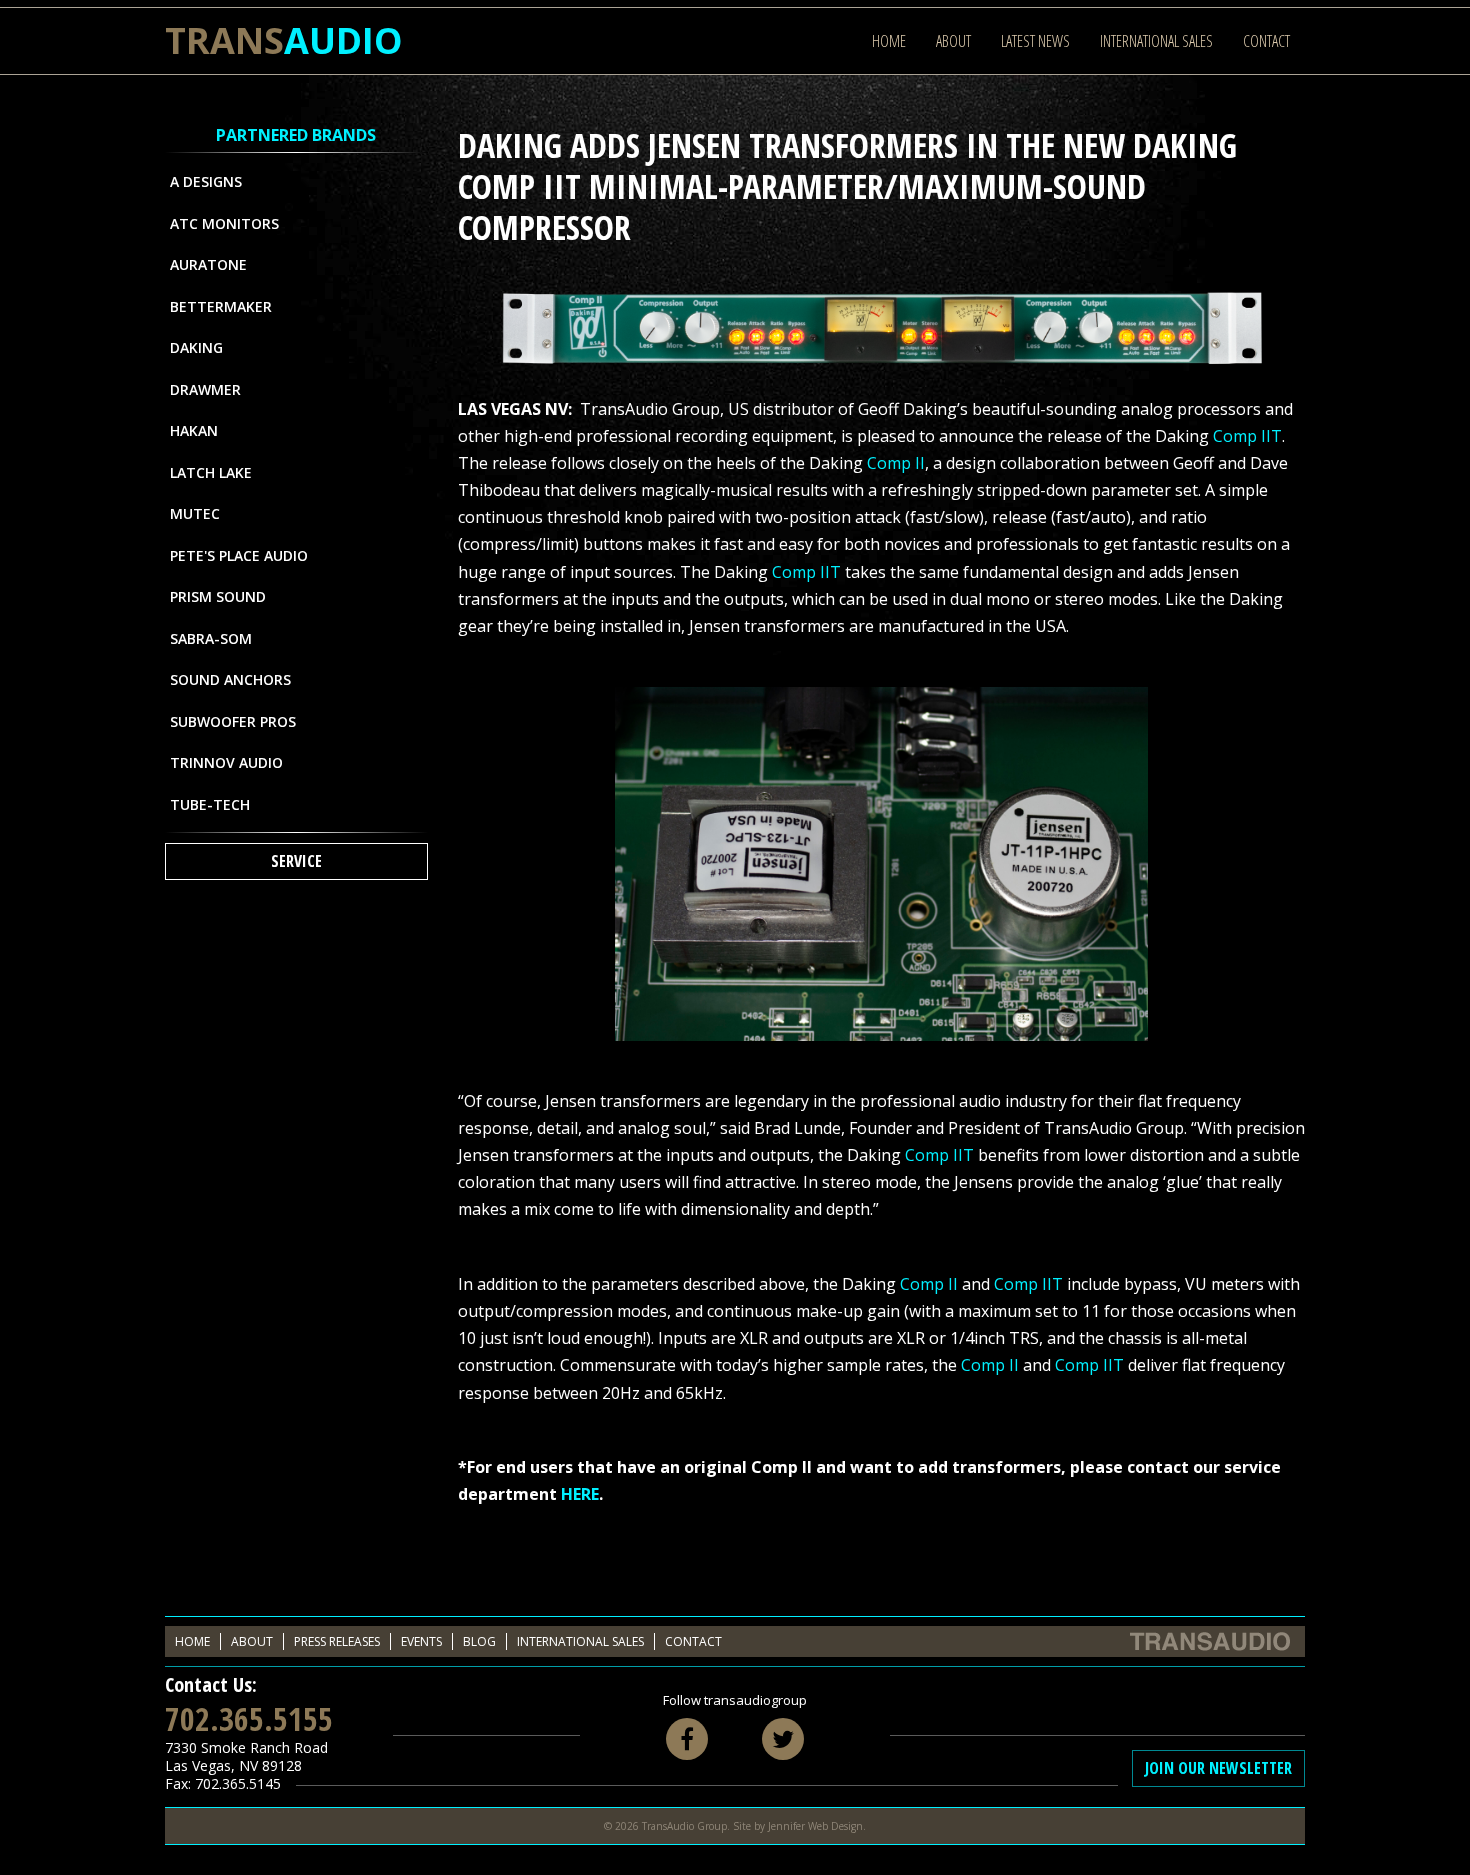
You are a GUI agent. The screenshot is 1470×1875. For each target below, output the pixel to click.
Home (889, 41)
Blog (479, 1641)
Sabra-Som (211, 638)
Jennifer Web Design (815, 1826)
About (953, 41)
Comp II (896, 463)
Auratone (208, 264)
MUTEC (195, 513)
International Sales (1156, 41)
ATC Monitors (224, 223)
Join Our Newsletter (1218, 1768)
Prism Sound (218, 596)
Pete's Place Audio (239, 555)
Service (296, 861)
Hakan (194, 430)
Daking (196, 347)
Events (421, 1641)
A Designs (206, 181)
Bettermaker (221, 306)
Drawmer (205, 389)
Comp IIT (1247, 436)
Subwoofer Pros (233, 721)
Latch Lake (211, 472)
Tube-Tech (210, 804)
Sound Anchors (230, 679)
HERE (580, 1494)
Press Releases (337, 1641)
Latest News (1035, 41)
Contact (1266, 41)
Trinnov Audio (226, 762)
